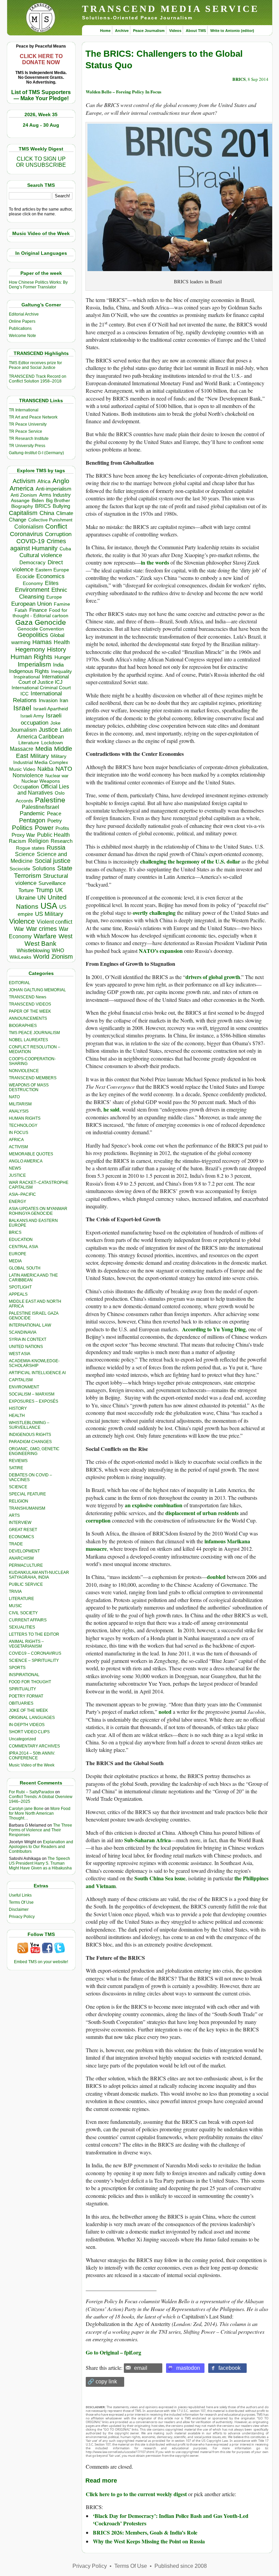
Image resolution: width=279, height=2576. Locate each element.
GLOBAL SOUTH (25, 1268)
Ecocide (25, 576)
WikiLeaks (20, 957)
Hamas (42, 642)
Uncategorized (22, 1739)
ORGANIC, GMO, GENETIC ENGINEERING (34, 1451)
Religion (38, 841)
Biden (38, 500)
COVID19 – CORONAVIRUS (35, 1653)
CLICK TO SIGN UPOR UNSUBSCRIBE (41, 162)
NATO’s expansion (161, 951)
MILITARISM (20, 1104)
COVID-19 (30, 541)
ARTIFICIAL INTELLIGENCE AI (37, 1373)
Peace (54, 813)
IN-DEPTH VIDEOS (27, 1725)
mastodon (188, 2368)
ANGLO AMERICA (26, 1161)
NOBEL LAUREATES (28, 1040)
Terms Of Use (21, 1902)
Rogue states (30, 848)
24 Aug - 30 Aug (41, 125)
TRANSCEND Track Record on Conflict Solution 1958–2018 (38, 379)
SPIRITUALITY (22, 1689)
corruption (98, 1520)
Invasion (48, 700)
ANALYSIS (19, 1111)
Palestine (50, 800)
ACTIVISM (18, 1147)
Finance (38, 610)
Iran (64, 700)
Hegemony (30, 649)
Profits (62, 828)
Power (44, 828)
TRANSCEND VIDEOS (30, 1004)
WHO (58, 950)
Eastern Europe (52, 570)
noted (165, 1712)
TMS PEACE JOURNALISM (34, 1033)
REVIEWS (18, 1461)
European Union (31, 604)
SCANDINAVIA (23, 1332)
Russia (56, 848)
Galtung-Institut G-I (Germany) (36, 453)
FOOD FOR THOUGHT (30, 1682)
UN (42, 898)
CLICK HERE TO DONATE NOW (41, 59)
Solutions (44, 868)
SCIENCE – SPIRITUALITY (34, 1660)
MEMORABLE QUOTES (31, 1154)
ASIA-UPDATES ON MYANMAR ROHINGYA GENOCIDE (38, 1211)
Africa (44, 481)
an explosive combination (154, 1505)
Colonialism (29, 527)
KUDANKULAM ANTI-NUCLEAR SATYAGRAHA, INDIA (39, 1575)
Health (62, 642)
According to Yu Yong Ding (214, 1329)
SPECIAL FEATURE (27, 1494)
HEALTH (17, 1416)
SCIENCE (18, 1487)
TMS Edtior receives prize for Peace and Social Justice (35, 365)
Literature (29, 743)
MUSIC (15, 1606)
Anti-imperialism (54, 489)
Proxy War (23, 835)
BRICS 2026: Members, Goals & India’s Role (145, 2532)
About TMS (196, 31)
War (19, 929)
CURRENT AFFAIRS (28, 1620)
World (41, 957)
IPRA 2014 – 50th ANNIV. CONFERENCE (32, 1756)
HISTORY (18, 1408)
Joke (55, 723)
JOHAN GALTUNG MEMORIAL (37, 990)
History (56, 650)
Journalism (23, 730)
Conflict (56, 526)
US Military (49, 914)
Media (44, 749)
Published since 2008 (181, 2566)
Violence (22, 921)
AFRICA (16, 1140)
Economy (33, 583)
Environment (32, 590)
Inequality (61, 671)
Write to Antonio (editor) (232, 31)
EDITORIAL (20, 983)
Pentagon (32, 820)
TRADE (16, 1544)
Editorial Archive (24, 314)
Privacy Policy (22, 1917)
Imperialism (34, 664)
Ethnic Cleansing (43, 593)
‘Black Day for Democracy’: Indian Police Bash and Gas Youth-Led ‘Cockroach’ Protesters (171, 2519)
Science (25, 854)
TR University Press (27, 446)
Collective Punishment (50, 520)
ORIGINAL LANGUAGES (32, 1718)
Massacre (22, 749)
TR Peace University (28, 424)
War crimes (42, 929)
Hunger (63, 657)
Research (62, 841)
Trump (44, 890)
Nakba (45, 769)
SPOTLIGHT (20, 1287)
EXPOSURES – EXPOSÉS (34, 1401)
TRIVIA (15, 1592)
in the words (155, 562)
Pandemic (32, 813)
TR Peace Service (26, 431)
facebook (229, 2368)
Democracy (32, 562)
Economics (51, 576)
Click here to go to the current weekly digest (136, 2494)
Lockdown (52, 743)
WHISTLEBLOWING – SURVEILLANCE (29, 1425)
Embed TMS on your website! (41, 1962)
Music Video (22, 769)
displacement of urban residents (202, 1513)
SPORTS (17, 1668)
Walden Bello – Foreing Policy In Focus (124, 92)
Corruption (58, 534)
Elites (52, 583)
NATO (64, 769)
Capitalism (23, 513)
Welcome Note (22, 336)
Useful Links (20, 1895)
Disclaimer (19, 1909)
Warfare (45, 936)
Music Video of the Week (32, 1765)
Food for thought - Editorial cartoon (40, 613)
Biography (22, 506)
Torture (26, 890)
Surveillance (52, 883)
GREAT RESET (23, 1530)
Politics (22, 828)
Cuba (65, 549)
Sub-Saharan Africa (147, 1840)
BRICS (43, 506)
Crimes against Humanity (38, 545)
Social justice (53, 861)
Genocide (50, 622)
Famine (62, 604)
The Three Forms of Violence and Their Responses (40, 1830)
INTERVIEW (20, 1523)
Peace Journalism (149, 31)
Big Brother (58, 500)
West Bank (40, 944)
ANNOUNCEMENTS (28, 1018)
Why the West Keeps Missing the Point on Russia (149, 2541)
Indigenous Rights (29, 671)
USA (49, 906)
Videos (175, 31)
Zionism (62, 957)
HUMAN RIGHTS (25, 1118)
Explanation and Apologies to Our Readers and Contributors (41, 1847)
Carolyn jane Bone (26, 1809)
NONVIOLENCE (24, 1071)
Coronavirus (26, 534)
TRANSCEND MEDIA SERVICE (171, 9)
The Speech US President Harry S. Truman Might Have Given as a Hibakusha (40, 1863)
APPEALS (18, 1294)
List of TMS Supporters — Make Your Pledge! (41, 95)
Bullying (61, 506)
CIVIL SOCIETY (23, 1613)
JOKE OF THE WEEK (28, 1710)
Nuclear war (57, 776)
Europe (54, 597)
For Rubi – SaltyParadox (31, 1792)
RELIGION (19, 1501)
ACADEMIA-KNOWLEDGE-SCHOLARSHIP (34, 1363)
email (141, 2368)
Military (40, 756)
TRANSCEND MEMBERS (33, 1078)
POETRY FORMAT (26, 1696)
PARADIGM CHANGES (30, 1442)
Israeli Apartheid (51, 709)
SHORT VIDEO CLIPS (29, 1732)
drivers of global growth (213, 977)
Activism (24, 481)
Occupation (26, 787)
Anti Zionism (24, 495)
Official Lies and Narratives (43, 790)
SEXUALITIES (22, 1627)
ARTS (14, 1515)
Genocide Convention (41, 629)
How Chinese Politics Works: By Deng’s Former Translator (38, 285)
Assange (20, 501)
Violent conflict (54, 922)
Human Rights (31, 657)
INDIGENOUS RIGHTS (30, 1435)
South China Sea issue (160, 1878)
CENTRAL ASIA (23, 1247)
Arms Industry (55, 495)
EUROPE (18, 1254)
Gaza (24, 622)
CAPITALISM (21, 1380)
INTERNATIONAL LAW (30, 1325)
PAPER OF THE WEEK (30, 1011)
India (58, 665)
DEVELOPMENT (24, 1551)
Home (105, 31)
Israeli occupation (41, 719)
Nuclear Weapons (41, 781)
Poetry (55, 821)
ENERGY (18, 1202)
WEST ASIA (20, 1354)
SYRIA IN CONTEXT (28, 1339)
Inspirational (27, 677)
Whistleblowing (33, 950)
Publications (20, 328)
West (65, 936)
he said (111, 1109)
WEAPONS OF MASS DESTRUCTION (29, 1087)
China (47, 513)
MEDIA (15, 1261)
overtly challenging (154, 913)
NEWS (15, 1168)
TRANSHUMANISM (27, 1508)
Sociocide (20, 869)
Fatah (21, 610)
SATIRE (16, 1468)
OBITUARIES (21, 1703)
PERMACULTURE (26, 1565)
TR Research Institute (29, 439)
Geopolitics (33, 635)
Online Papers (22, 321)
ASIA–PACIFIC (22, 1194)
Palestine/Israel (40, 807)
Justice (48, 730)
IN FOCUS (19, 1133)
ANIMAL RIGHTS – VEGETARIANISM (26, 1644)
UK (59, 890)
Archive (122, 31)
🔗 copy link (102, 2382)
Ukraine (26, 898)
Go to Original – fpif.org (113, 2352)
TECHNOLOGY (23, 1125)
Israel (22, 708)
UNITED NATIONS (26, 1347)
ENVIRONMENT (24, 1387)
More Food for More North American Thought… (40, 1813)
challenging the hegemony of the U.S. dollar (190, 861)
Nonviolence (28, 775)
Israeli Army (32, 716)
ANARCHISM (21, 1558)
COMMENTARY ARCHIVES (34, 1746)
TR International (24, 410)
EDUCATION (21, 1240)
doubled (216, 1577)
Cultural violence (41, 555)
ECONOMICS (21, 1537)
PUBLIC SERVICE (26, 1584)
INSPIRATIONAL (24, 1675)
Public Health (53, 835)
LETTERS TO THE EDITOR (34, 1634)
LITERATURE (21, 1599)
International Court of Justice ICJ (44, 679)
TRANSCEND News (28, 997)
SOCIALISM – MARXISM (32, 1394)
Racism (18, 841)
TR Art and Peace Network (33, 417)
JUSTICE (17, 1175)
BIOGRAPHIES (23, 1026)
